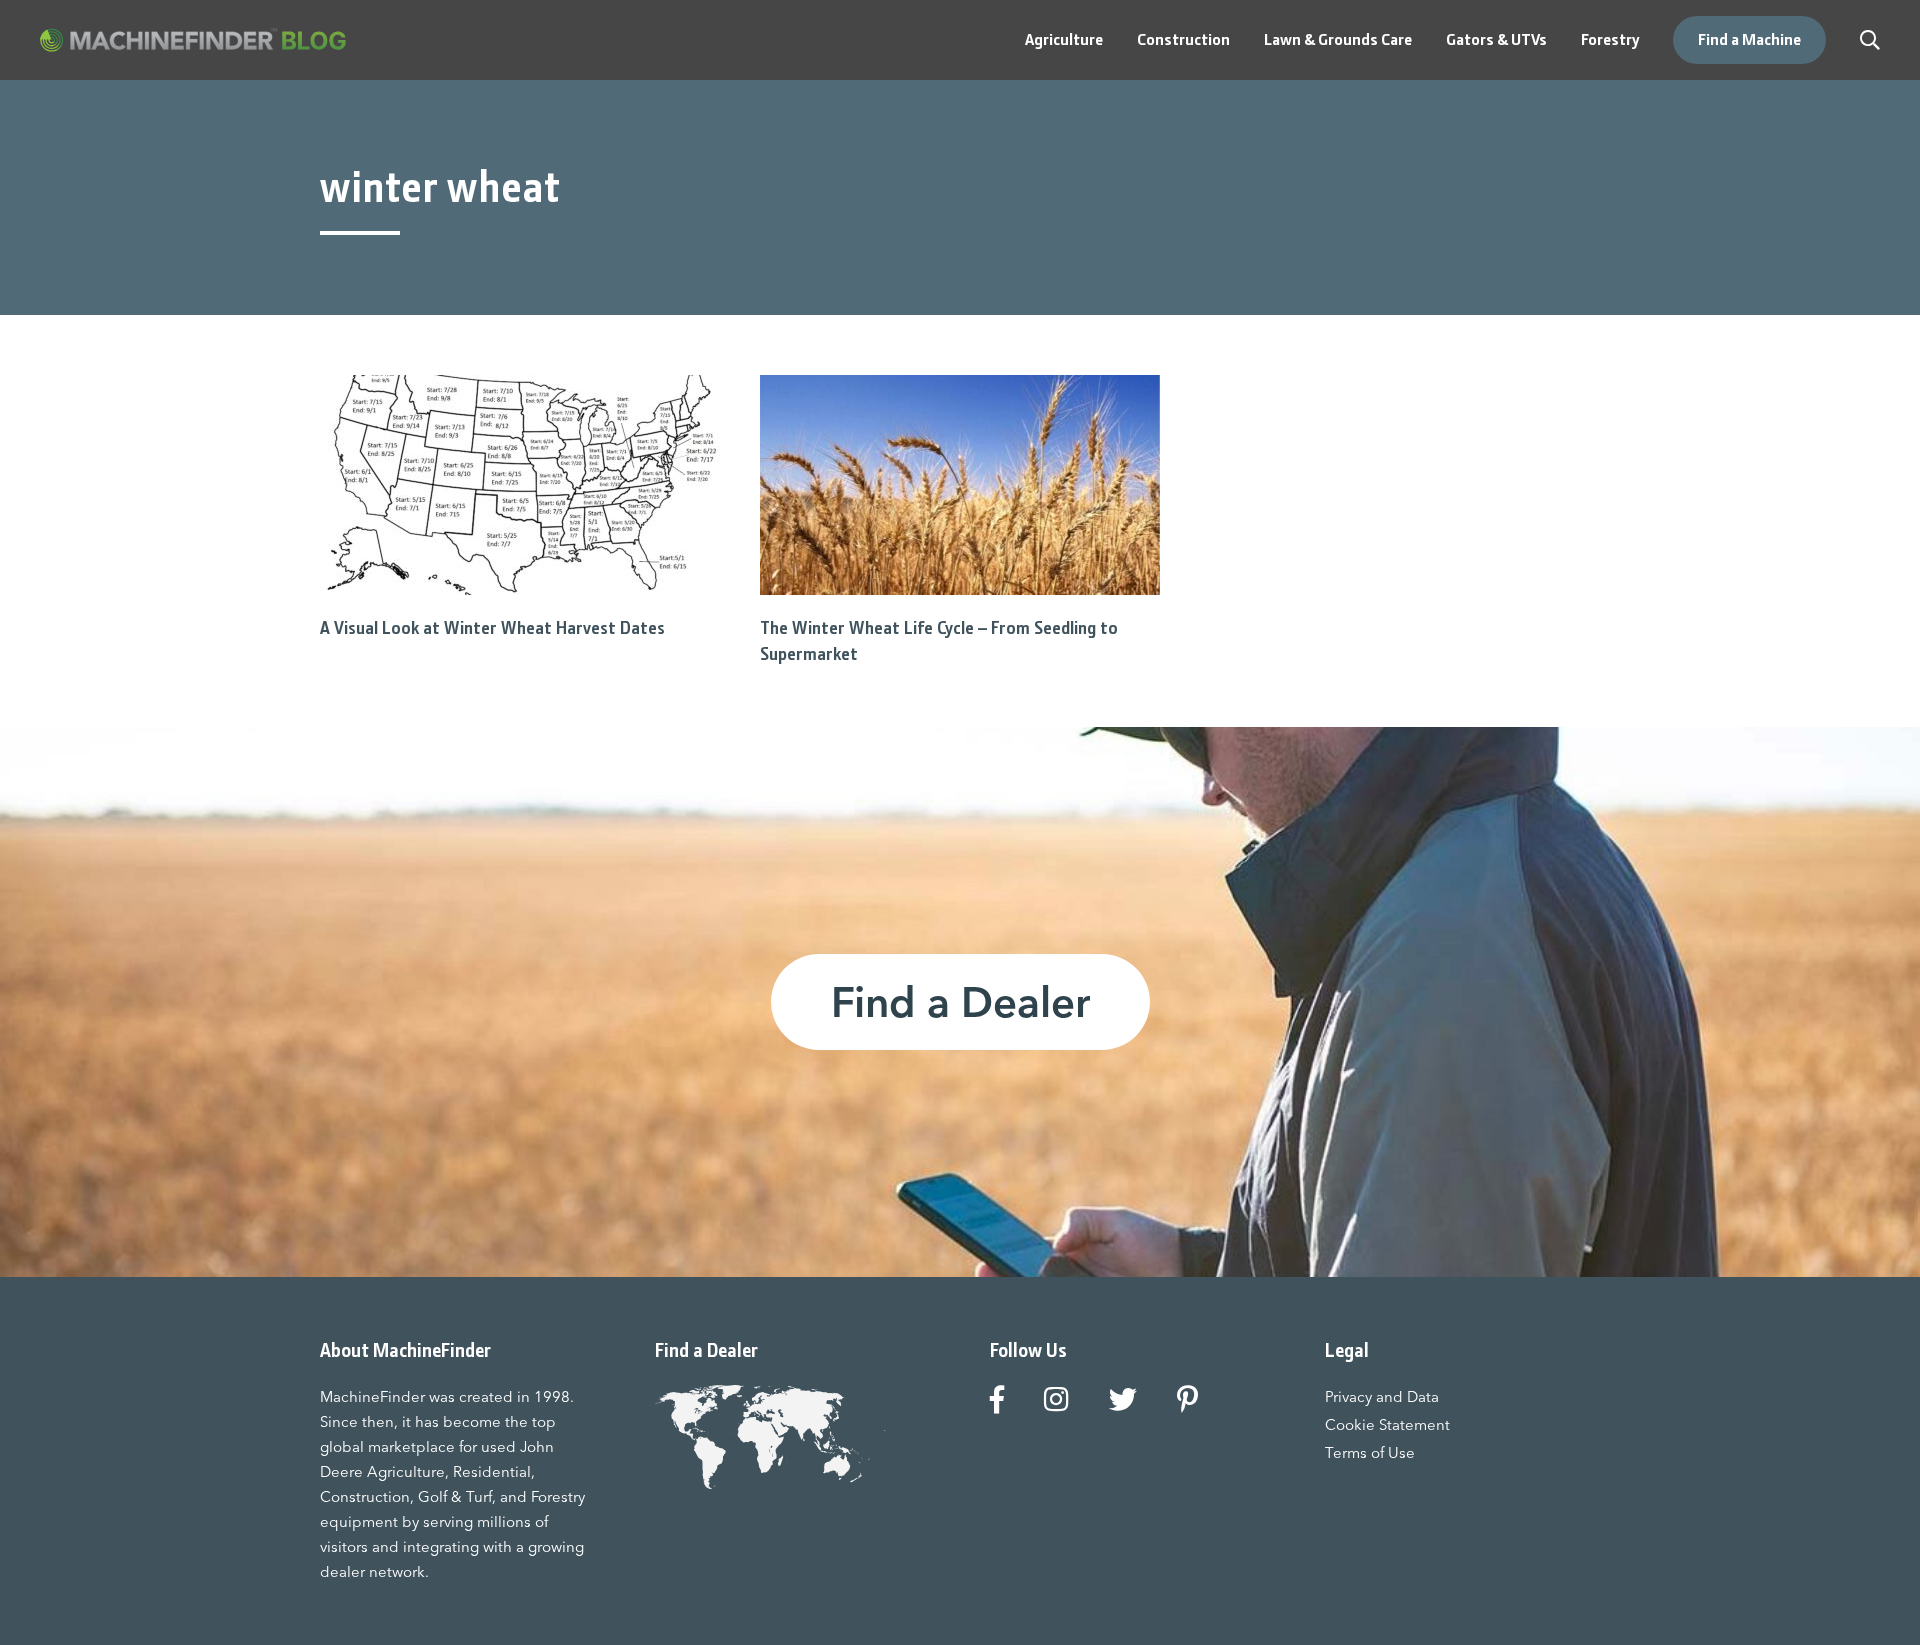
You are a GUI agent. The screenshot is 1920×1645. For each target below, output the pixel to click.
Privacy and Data (1382, 1396)
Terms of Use (1370, 1452)
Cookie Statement (1387, 1424)
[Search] (1870, 40)
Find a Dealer (960, 1002)
